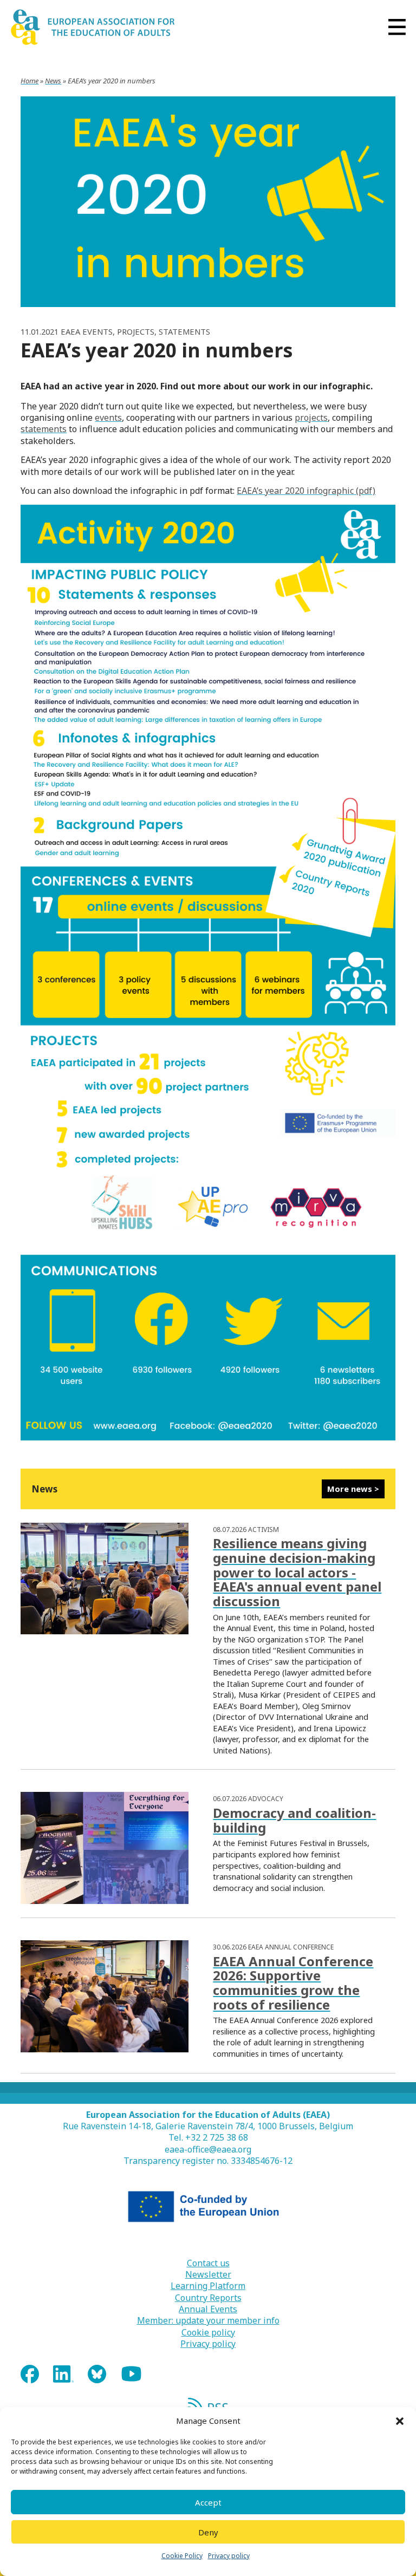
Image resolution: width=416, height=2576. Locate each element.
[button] (400, 2421)
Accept (208, 2502)
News (53, 81)
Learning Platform (208, 2286)
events (108, 418)
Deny (208, 2532)
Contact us (208, 2263)
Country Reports (208, 2298)
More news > (353, 1489)
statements (44, 429)
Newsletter (208, 2275)
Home (30, 81)
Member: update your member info (208, 2321)
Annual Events (208, 2309)
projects (311, 418)
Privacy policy (229, 2556)
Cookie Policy (182, 2556)
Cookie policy (208, 2333)
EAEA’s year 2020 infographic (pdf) (306, 491)
